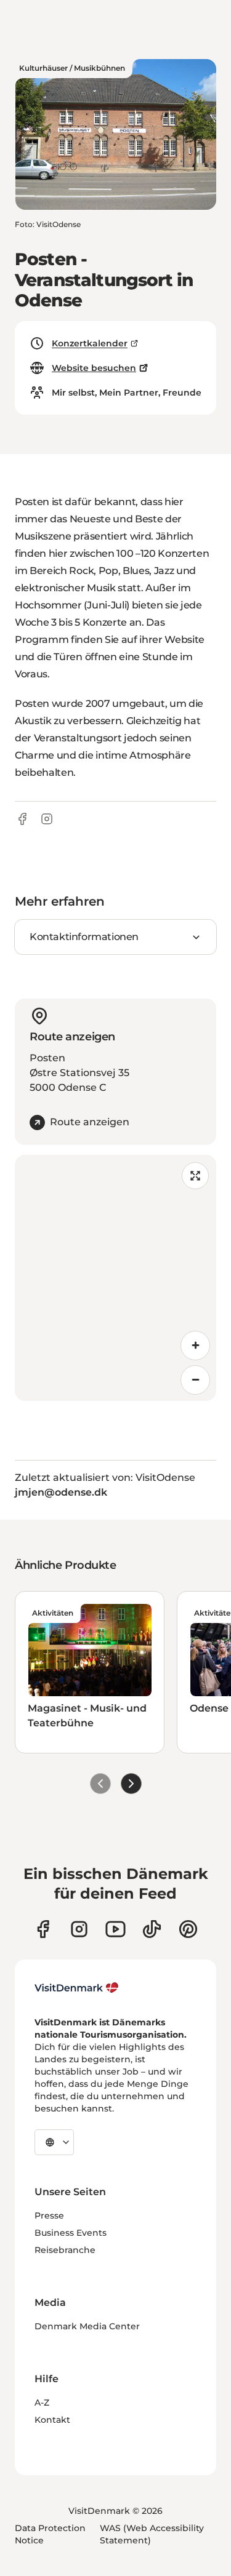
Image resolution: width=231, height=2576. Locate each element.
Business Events (71, 2233)
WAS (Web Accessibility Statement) (152, 2534)
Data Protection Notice (50, 2534)
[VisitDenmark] (77, 1988)
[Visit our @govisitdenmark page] (152, 1929)
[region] (115, 1278)
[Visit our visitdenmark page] (115, 1929)
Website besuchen (94, 368)
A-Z (42, 2403)
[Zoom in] (195, 1346)
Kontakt (52, 2420)
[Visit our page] (79, 1929)
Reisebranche (65, 2250)
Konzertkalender (90, 343)
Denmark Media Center (87, 2326)
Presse (49, 2215)
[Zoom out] (195, 1380)
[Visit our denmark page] (43, 1929)
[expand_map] (195, 1176)
